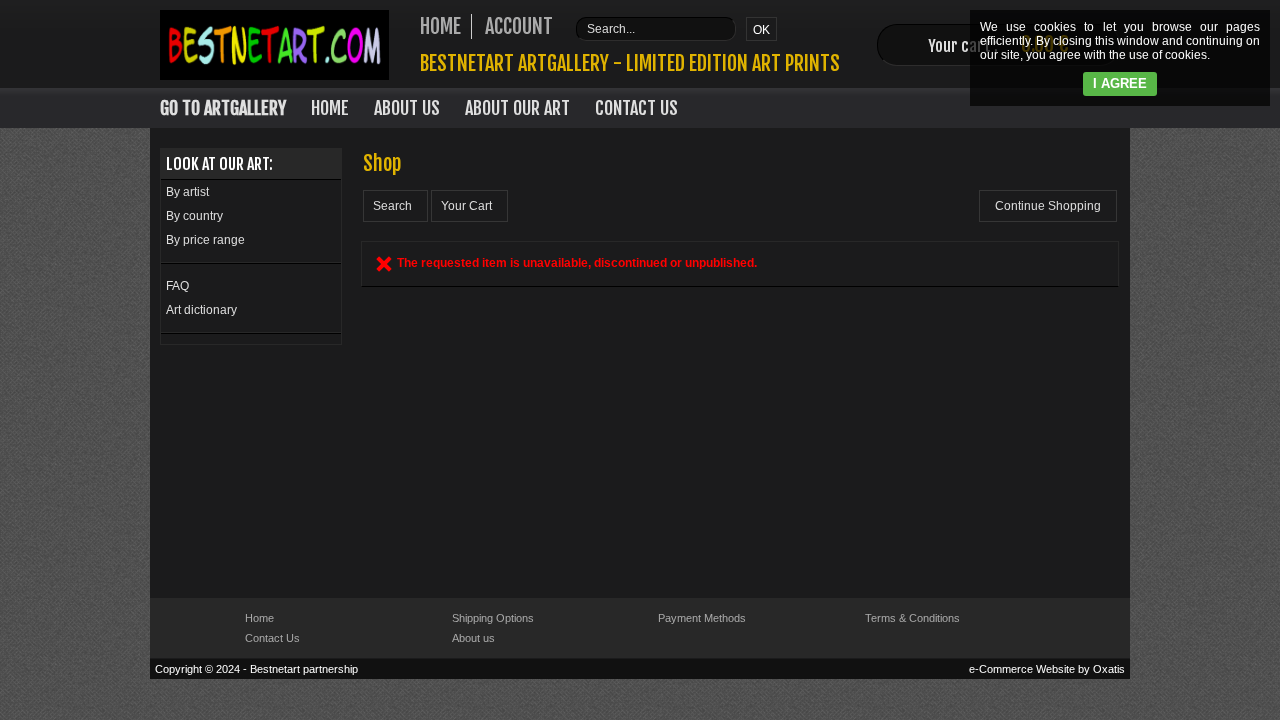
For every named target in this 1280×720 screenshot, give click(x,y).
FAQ (177, 286)
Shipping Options (493, 618)
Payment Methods (702, 618)
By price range (205, 240)
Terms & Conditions (912, 618)
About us (473, 638)
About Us (407, 108)
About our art (517, 108)
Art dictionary (201, 310)
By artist (187, 192)
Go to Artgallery (223, 108)
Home (330, 108)
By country (194, 216)
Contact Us (636, 108)
